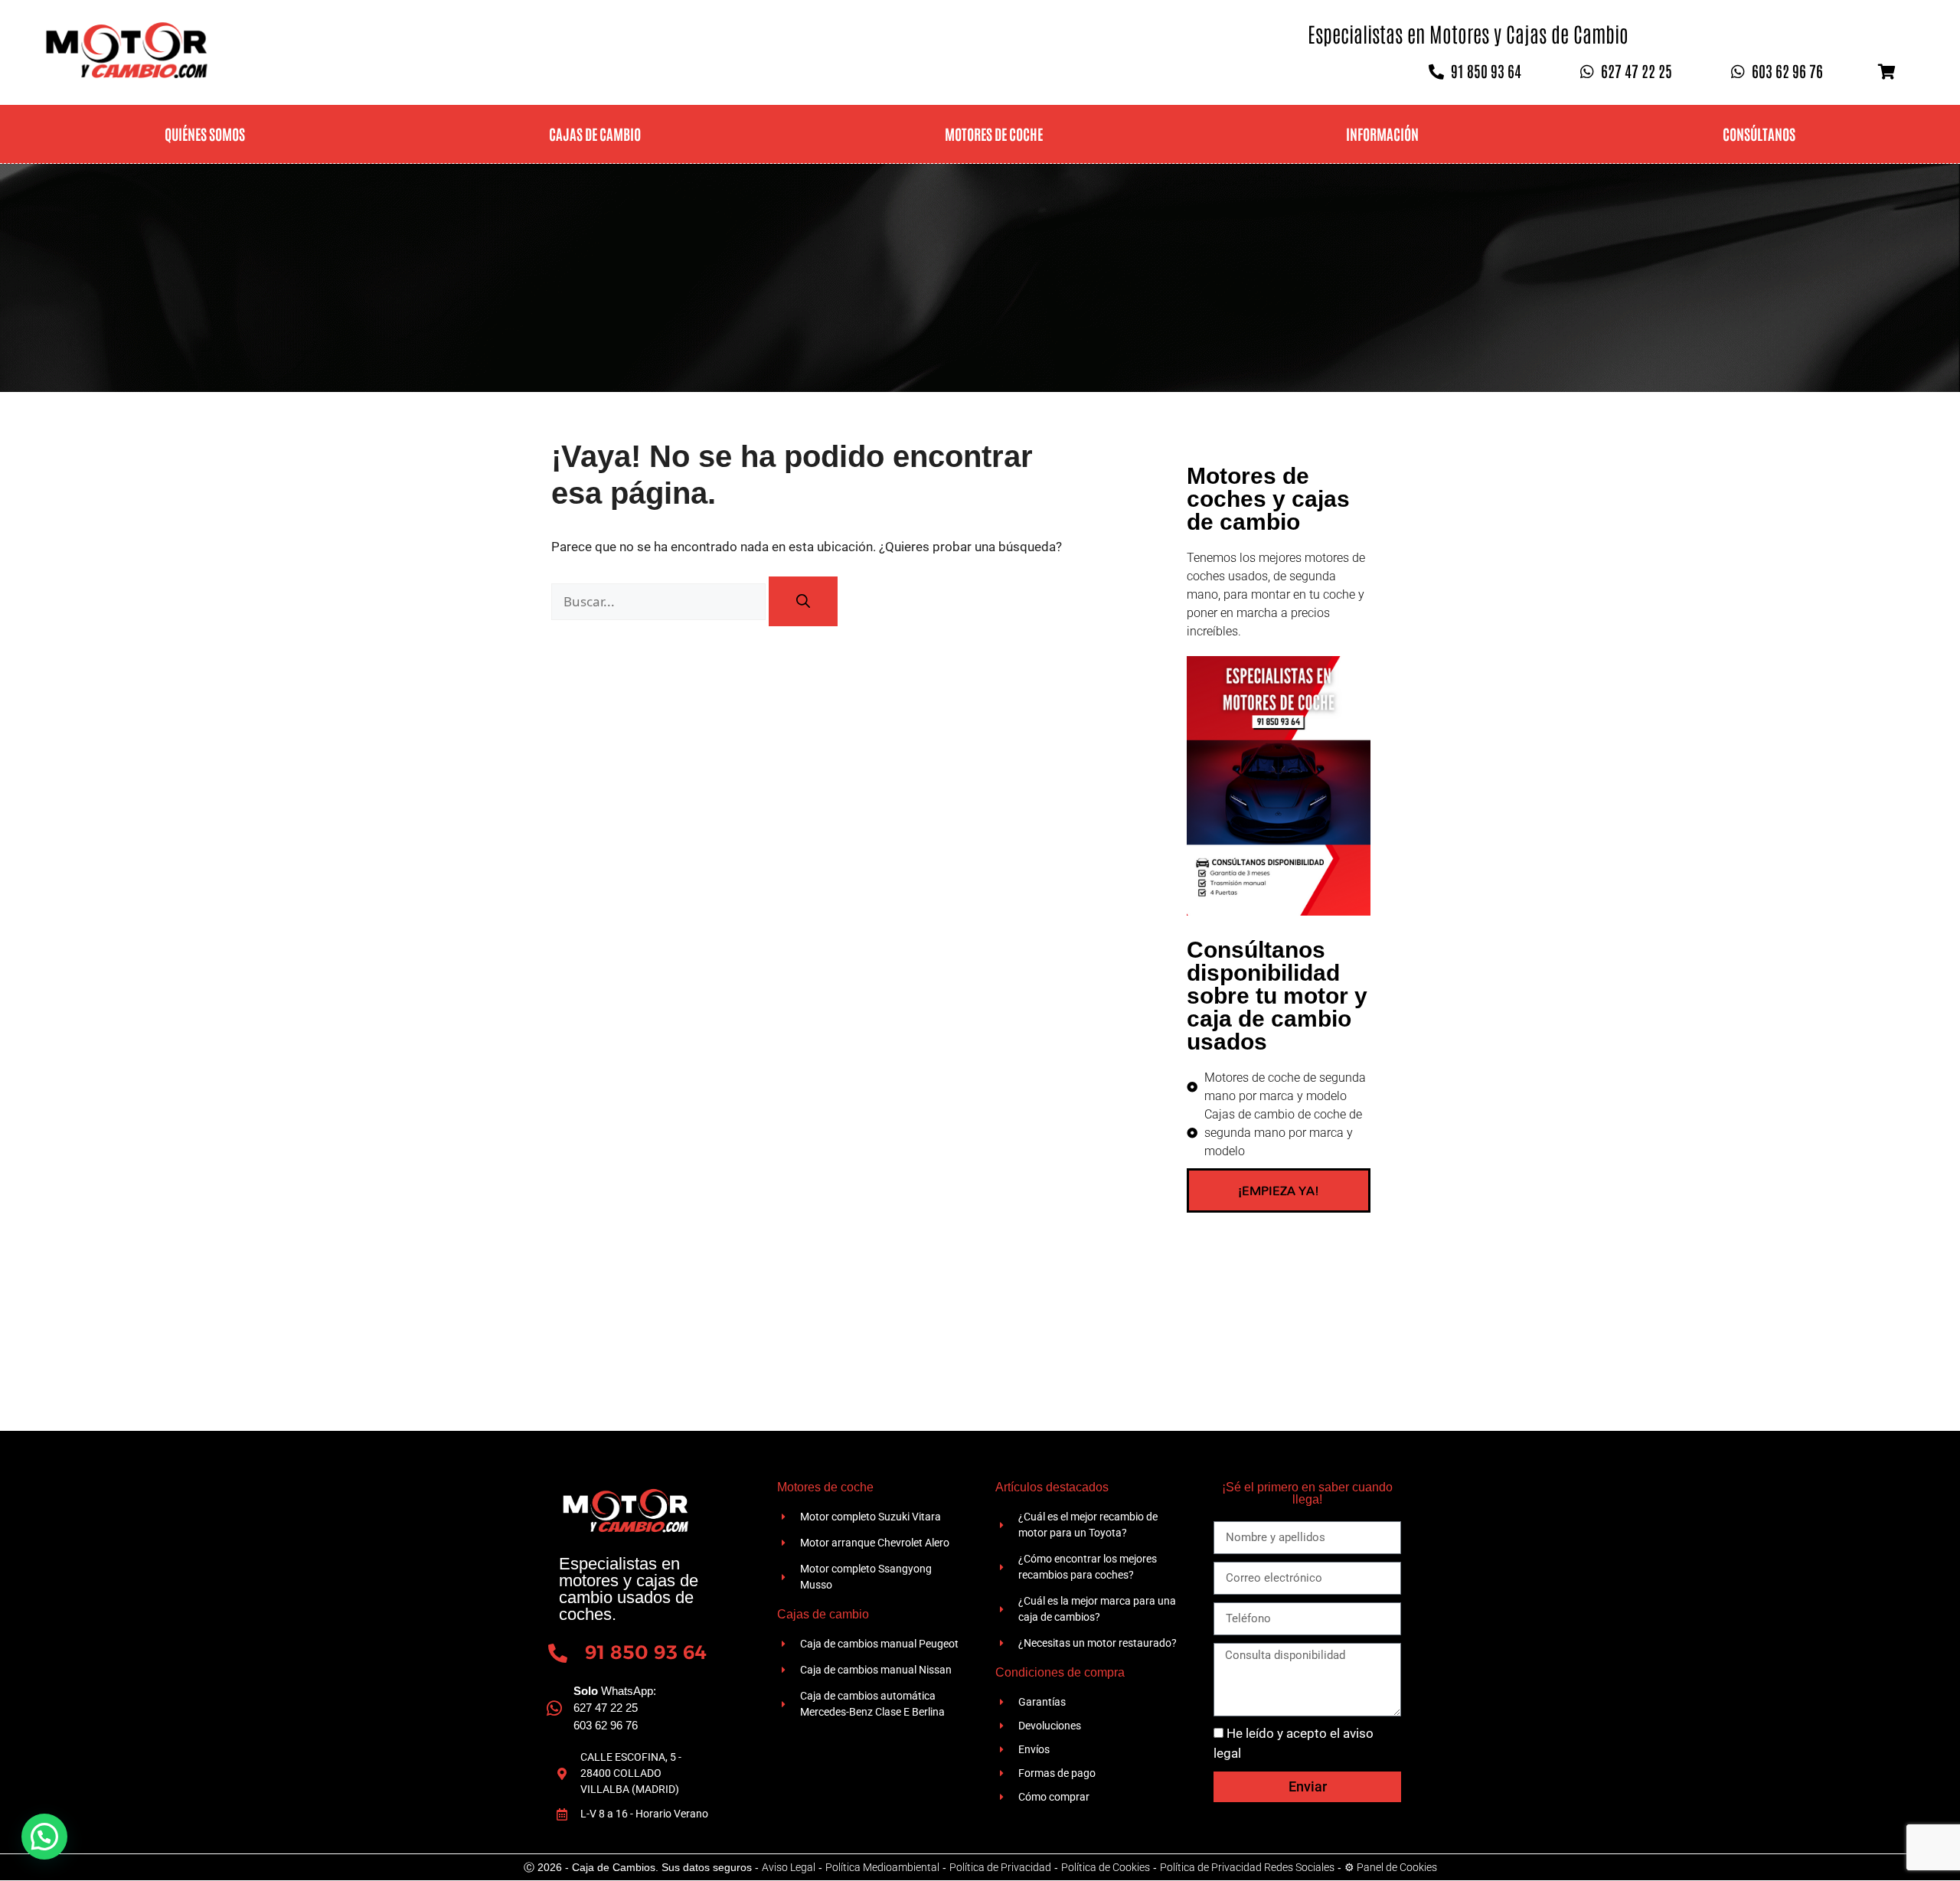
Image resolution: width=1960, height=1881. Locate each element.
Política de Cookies (1106, 1867)
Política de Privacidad (1000, 1867)
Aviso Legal (789, 1867)
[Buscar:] (660, 602)
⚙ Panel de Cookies (1391, 1867)
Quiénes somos (205, 134)
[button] (44, 1837)
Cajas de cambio (595, 134)
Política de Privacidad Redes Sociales (1247, 1867)
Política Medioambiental (882, 1867)
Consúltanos (1759, 134)
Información (1382, 134)
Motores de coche (994, 134)
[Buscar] (803, 601)
